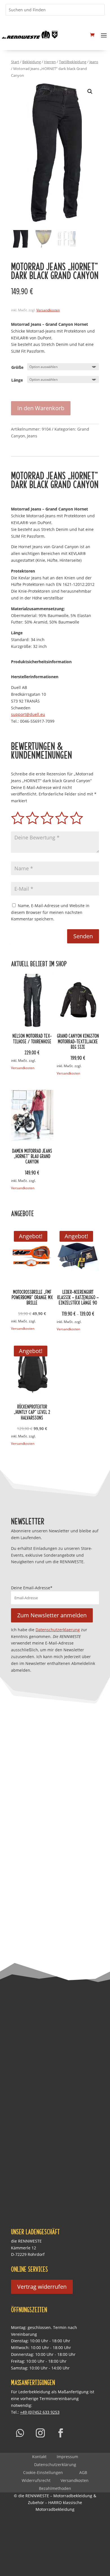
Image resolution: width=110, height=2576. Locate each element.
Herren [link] (50, 62)
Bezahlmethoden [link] (55, 2488)
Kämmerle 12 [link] (24, 2248)
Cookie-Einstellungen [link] (43, 2472)
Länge (17, 380)
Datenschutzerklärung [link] (55, 2465)
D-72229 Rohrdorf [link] (28, 2254)
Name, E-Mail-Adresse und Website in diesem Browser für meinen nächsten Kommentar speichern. (50, 912)
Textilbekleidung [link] (73, 62)
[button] (104, 35)
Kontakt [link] (39, 2457)
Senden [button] (83, 936)
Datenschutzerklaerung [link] (58, 1630)
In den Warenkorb (41, 408)
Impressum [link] (67, 2457)
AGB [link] (83, 2472)
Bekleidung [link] (32, 62)
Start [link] (15, 62)
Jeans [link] (94, 62)
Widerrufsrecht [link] (36, 2480)
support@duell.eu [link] (28, 714)
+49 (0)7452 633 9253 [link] (40, 2412)
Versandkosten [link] (48, 310)
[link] (30, 35)
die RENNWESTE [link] (26, 2241)
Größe (17, 367)
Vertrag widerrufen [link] (42, 2287)
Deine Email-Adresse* (32, 1588)
